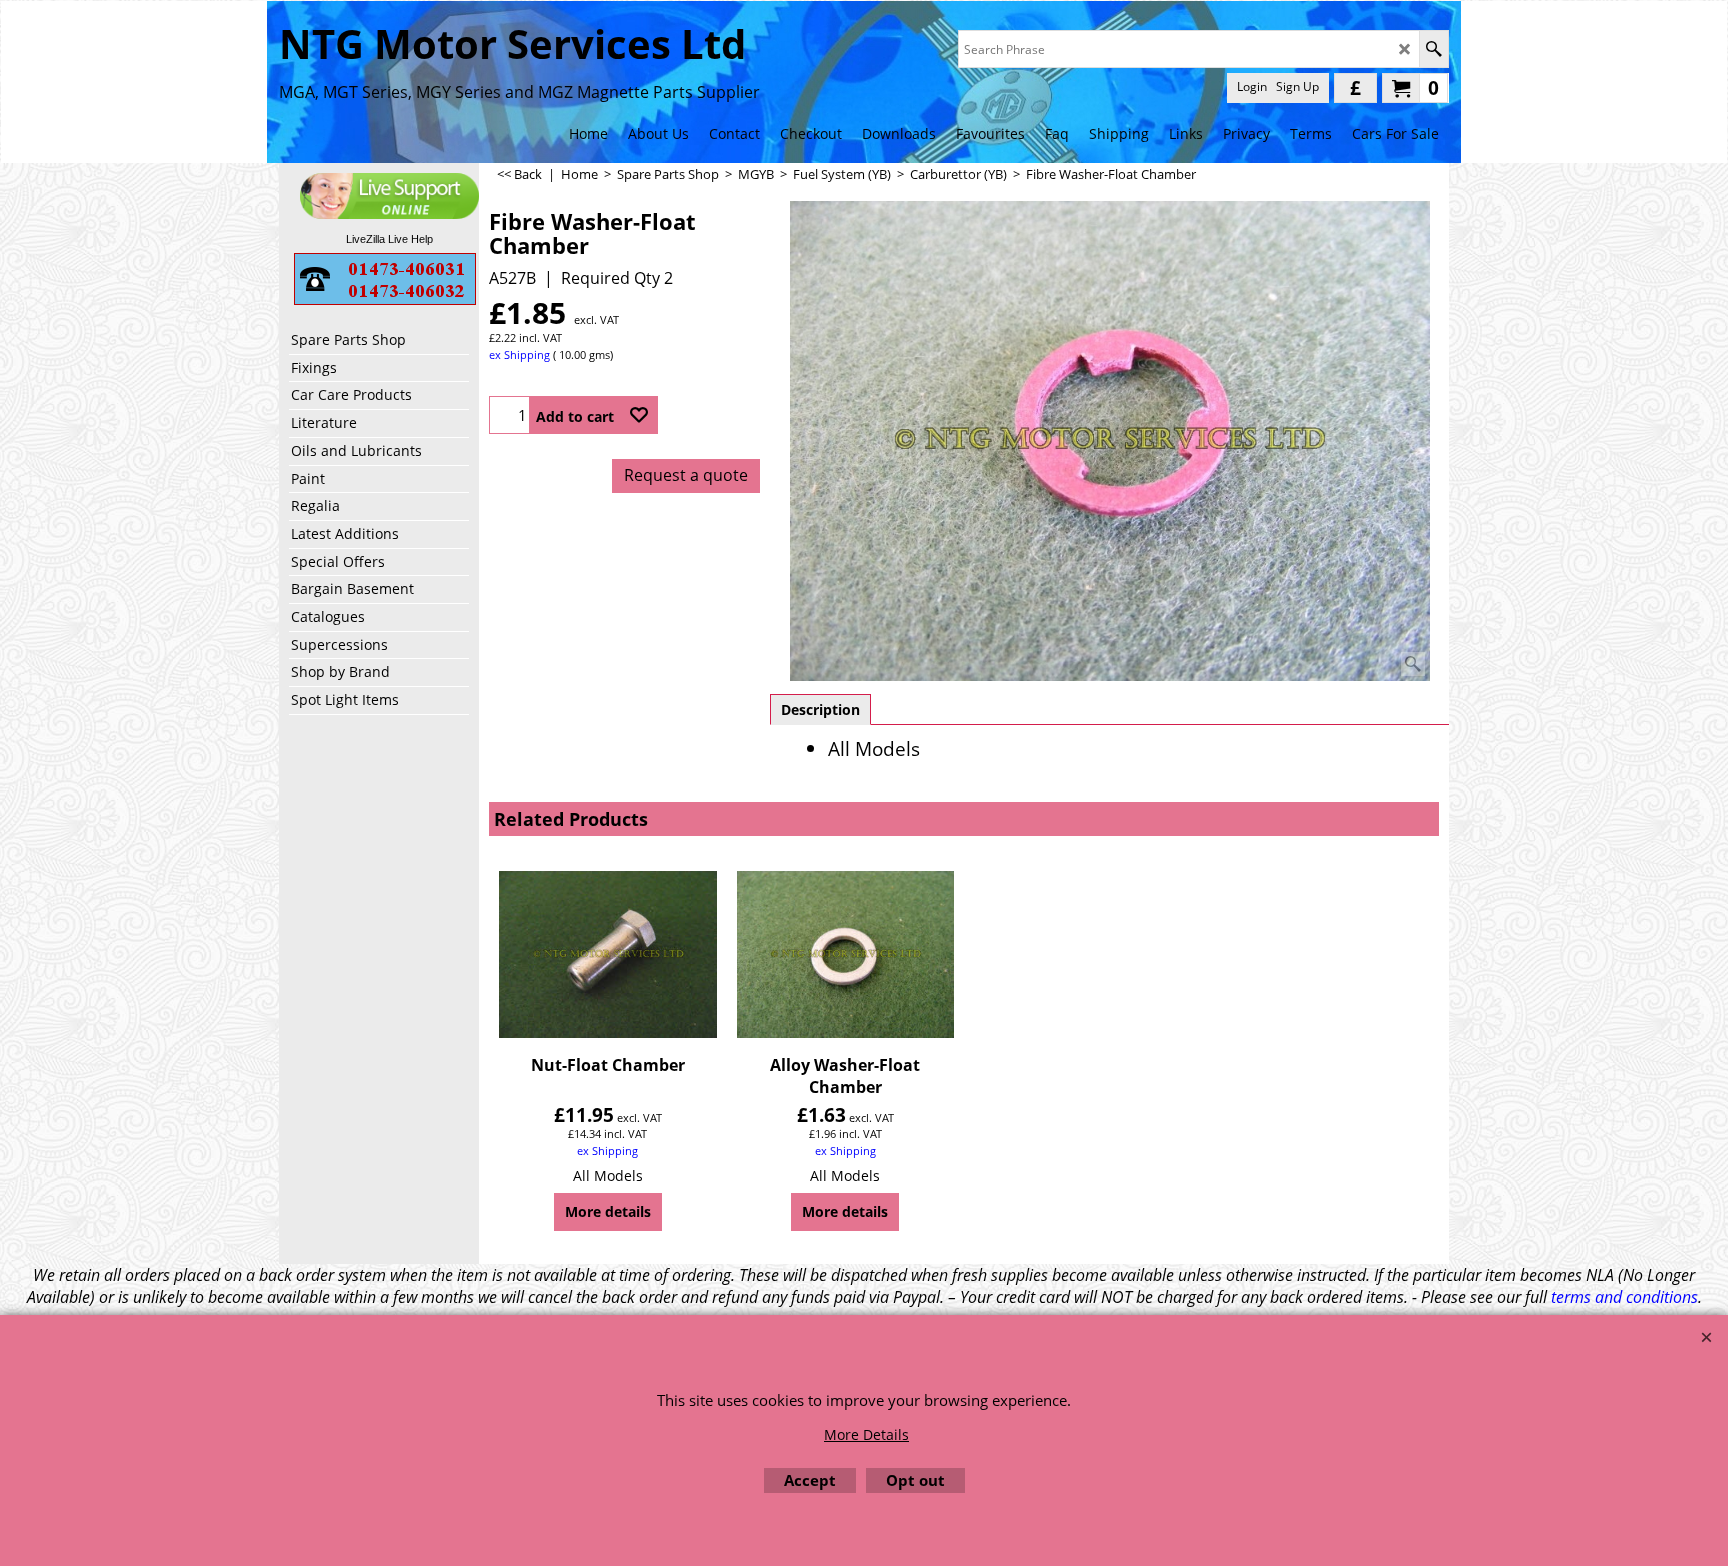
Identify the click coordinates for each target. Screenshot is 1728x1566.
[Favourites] (639, 415)
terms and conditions (1624, 1297)
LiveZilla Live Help (389, 239)
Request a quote (686, 475)
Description (820, 709)
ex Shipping (519, 354)
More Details (866, 1434)
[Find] (1433, 49)
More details (608, 1211)
